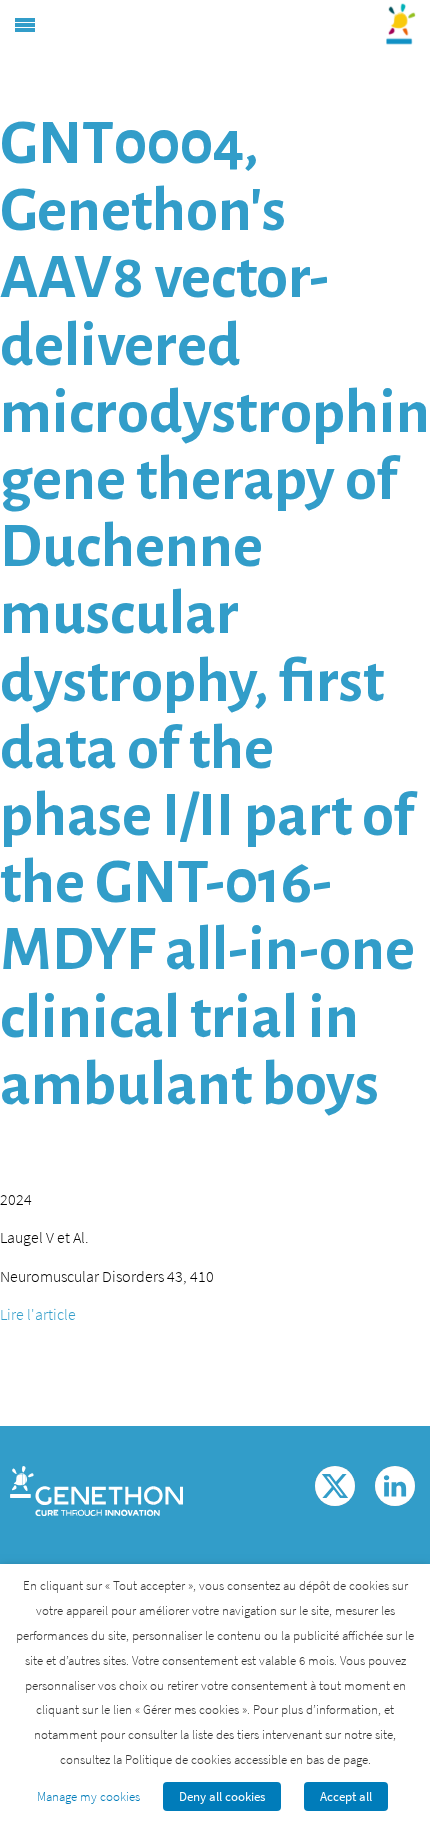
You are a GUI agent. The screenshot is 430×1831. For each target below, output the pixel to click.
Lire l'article (38, 1314)
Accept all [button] (346, 1796)
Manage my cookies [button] (88, 1796)
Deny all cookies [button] (222, 1796)
